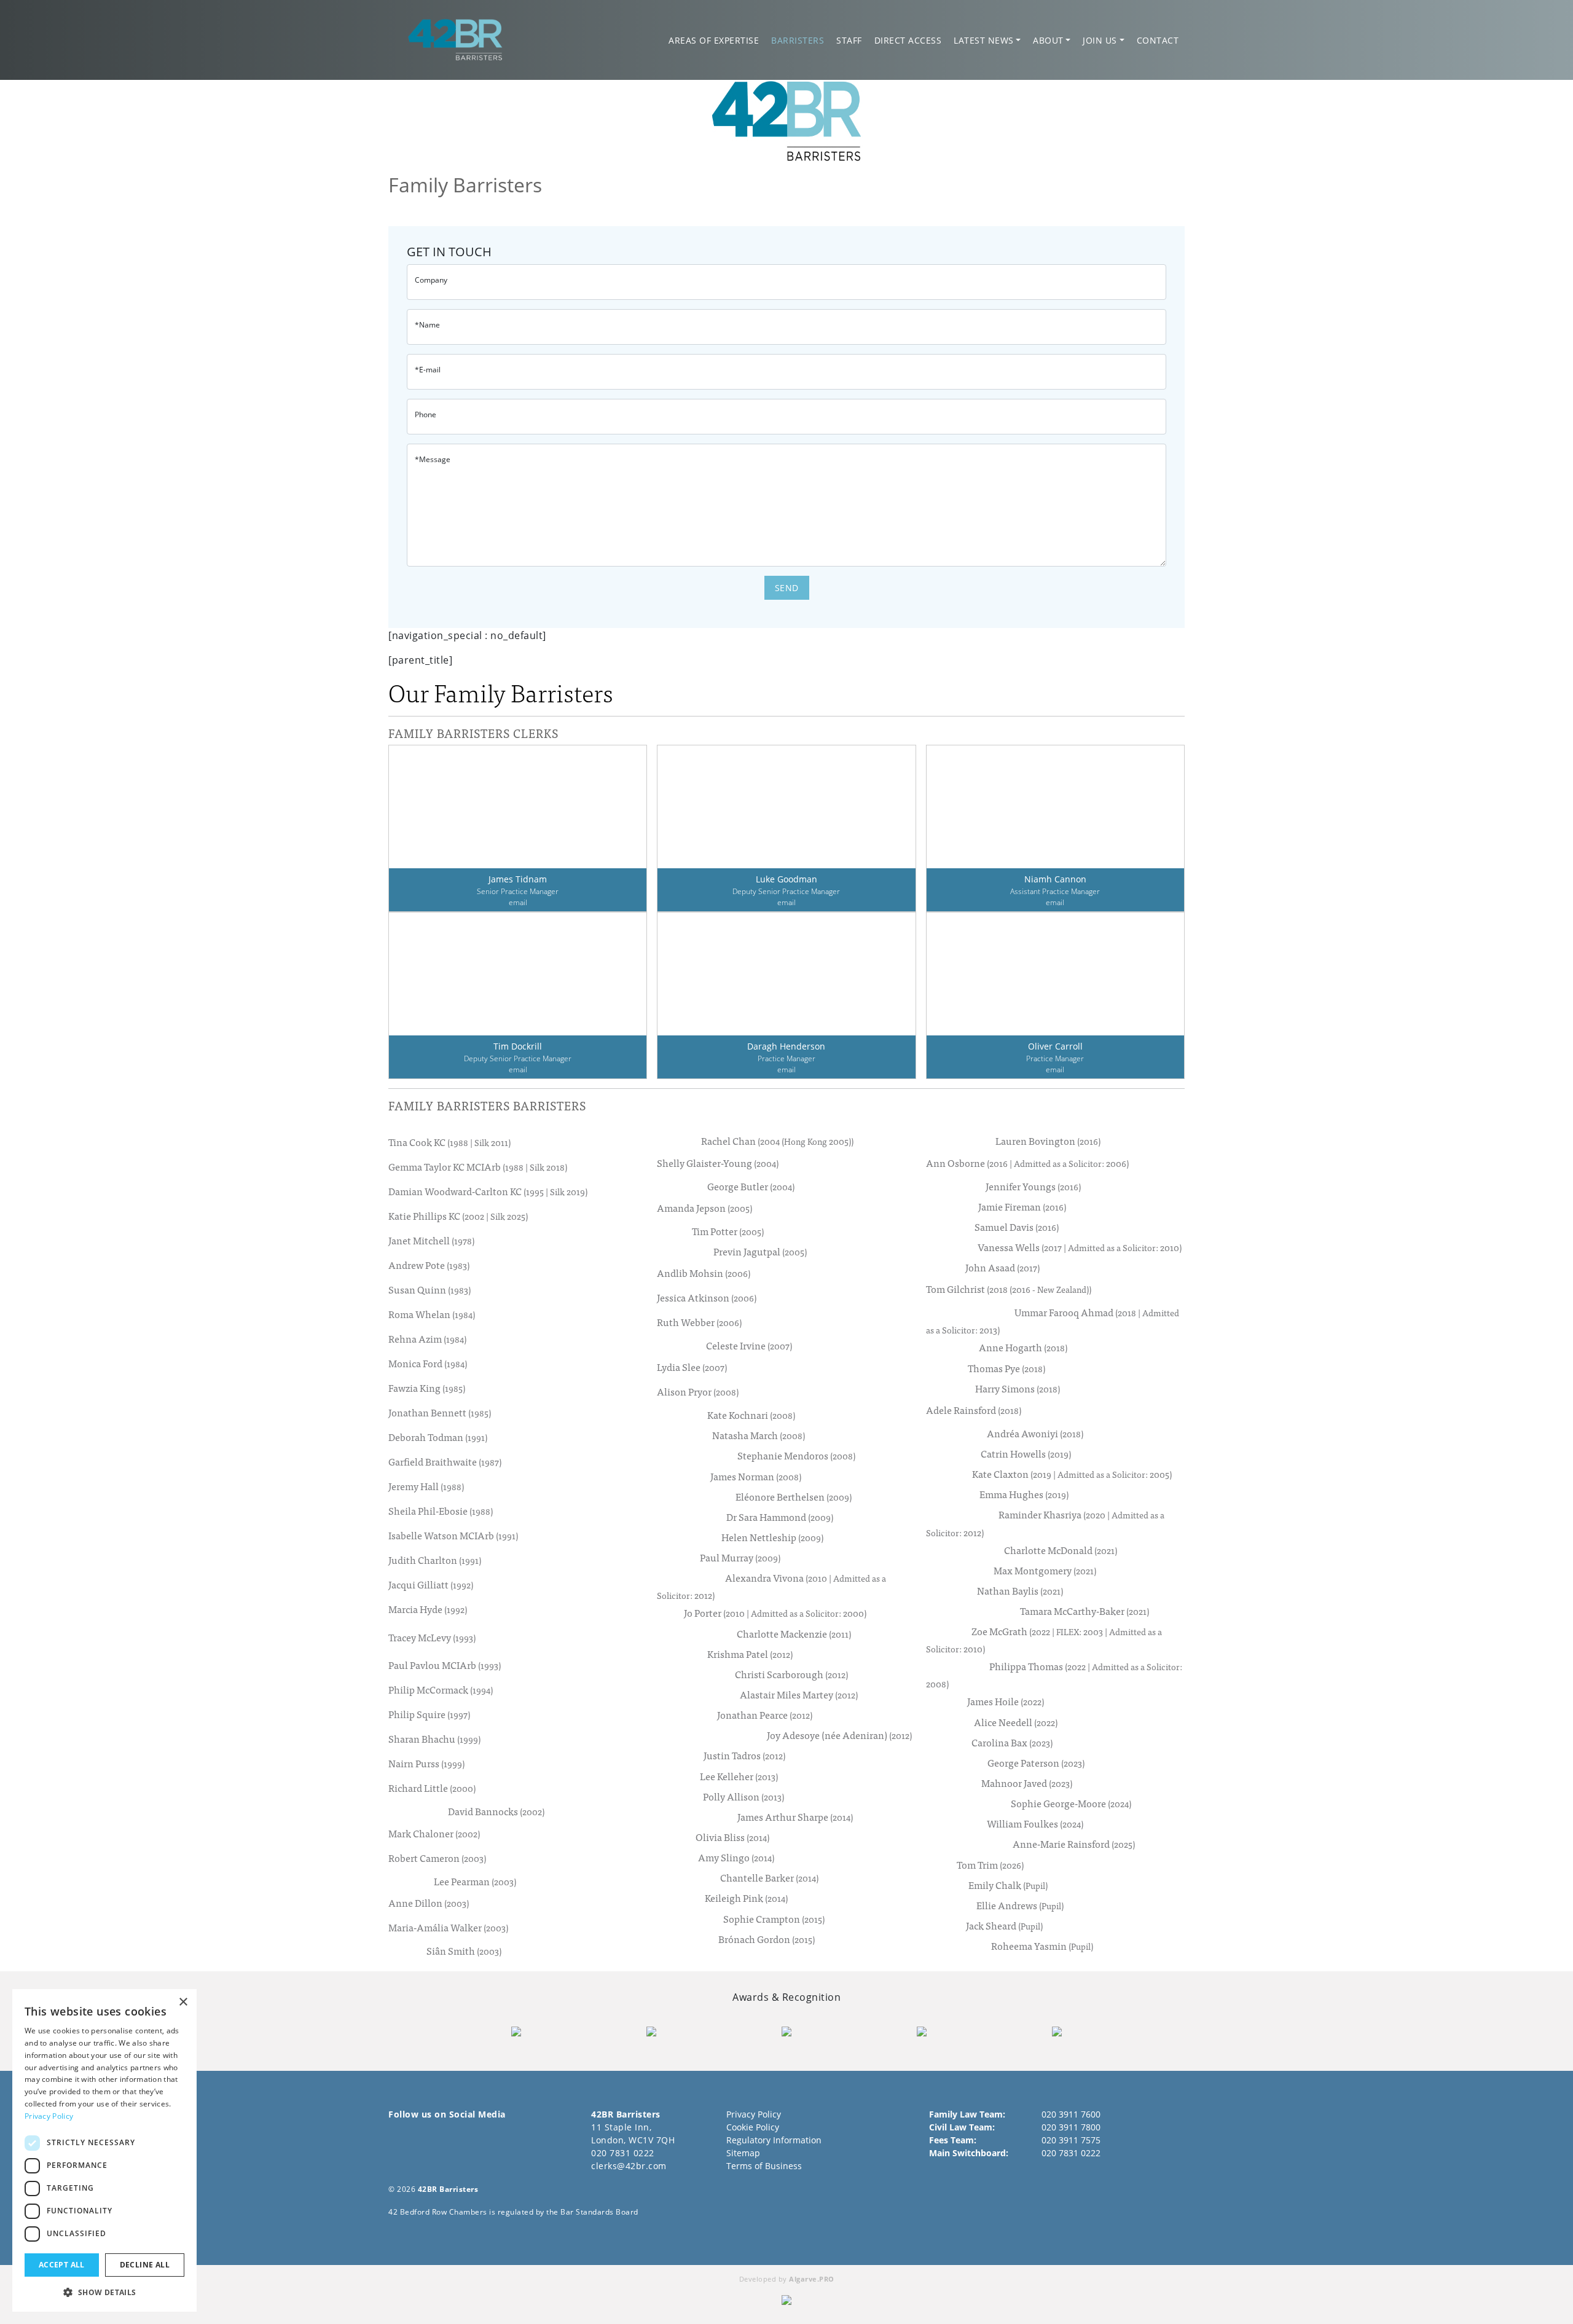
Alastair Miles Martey (799, 1694)
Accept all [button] (62, 2265)
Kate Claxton (1072, 1474)
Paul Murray (740, 1557)
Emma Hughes (1024, 1494)
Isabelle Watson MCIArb (453, 1536)
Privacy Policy (754, 2114)
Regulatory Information (774, 2140)
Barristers (798, 40)
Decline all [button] (145, 2265)
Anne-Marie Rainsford (1074, 1844)
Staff (849, 40)
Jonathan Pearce (765, 1715)
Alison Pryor (698, 1392)
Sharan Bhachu (434, 1739)
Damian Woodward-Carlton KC (488, 1191)
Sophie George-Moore (1071, 1803)
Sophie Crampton (774, 1919)
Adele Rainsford (974, 1410)
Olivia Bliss (732, 1837)
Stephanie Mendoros (796, 1455)
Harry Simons (1018, 1388)
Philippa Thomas (1054, 1674)
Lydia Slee (692, 1367)
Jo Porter (775, 1613)
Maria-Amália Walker (448, 1927)
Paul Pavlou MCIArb (445, 1665)
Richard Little (432, 1788)
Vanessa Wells (1080, 1247)
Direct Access (908, 40)
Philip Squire (429, 1714)
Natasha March (759, 1435)
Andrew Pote (429, 1265)
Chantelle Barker (769, 1878)
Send (787, 588)
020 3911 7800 (1071, 2127)
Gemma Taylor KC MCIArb (478, 1167)
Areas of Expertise (714, 40)
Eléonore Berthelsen (794, 1497)
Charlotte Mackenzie (794, 1634)
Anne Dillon (429, 1902)
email (518, 902)
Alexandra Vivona (771, 1586)
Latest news (984, 40)
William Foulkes (1035, 1823)
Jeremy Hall (426, 1486)
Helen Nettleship (772, 1537)
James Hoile (1006, 1701)
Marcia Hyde (428, 1609)
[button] (104, 2292)
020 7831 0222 (623, 2153)
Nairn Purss (426, 1764)
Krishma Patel (750, 1654)
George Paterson (1036, 1763)
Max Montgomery (1045, 1570)
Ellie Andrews (1020, 1905)
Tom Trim (990, 1865)
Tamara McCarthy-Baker (1085, 1611)
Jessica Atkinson (707, 1297)
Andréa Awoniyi (1035, 1433)
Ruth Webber (699, 1322)
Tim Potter (728, 1231)
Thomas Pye (1006, 1368)
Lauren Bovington (1048, 1141)
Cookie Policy (753, 2127)
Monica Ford (428, 1364)
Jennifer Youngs (1033, 1186)
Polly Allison (743, 1796)
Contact (1158, 40)
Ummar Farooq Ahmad (1053, 1321)
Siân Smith (464, 1951)
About (1048, 40)
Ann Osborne (1027, 1163)
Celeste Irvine (749, 1345)
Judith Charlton (435, 1560)
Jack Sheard (1004, 1926)
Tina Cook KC (449, 1142)
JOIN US (1100, 40)
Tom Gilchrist (1009, 1289)
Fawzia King (427, 1388)
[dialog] (104, 2150)
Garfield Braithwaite (445, 1462)
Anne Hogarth (1023, 1347)
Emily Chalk (1008, 1885)
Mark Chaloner (434, 1833)
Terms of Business (764, 2166)
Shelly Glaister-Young (718, 1163)
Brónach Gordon (767, 1939)
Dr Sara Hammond (780, 1517)
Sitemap (743, 2153)
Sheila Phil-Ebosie (441, 1511)
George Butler (751, 1186)
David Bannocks (496, 1811)
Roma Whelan (432, 1314)
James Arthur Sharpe (795, 1817)
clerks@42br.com (629, 2166)
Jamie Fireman (1022, 1207)
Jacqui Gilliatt (431, 1585)
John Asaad (1002, 1267)
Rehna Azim (427, 1339)
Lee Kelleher (739, 1776)
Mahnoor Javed (1027, 1783)
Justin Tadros (744, 1755)
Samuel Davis (1017, 1227)
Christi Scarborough (791, 1674)
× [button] (183, 2002)
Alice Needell (1016, 1722)
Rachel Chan (777, 1141)
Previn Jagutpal (760, 1251)
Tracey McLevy (432, 1637)
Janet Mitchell (431, 1241)
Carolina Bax (1012, 1742)
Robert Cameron (437, 1858)
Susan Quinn (430, 1290)
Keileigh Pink (746, 1898)
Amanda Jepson (704, 1207)
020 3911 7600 (1071, 2114)
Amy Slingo (736, 1857)
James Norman (756, 1476)
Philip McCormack (441, 1690)
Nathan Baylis (1020, 1591)
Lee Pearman (475, 1881)
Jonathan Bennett (440, 1413)
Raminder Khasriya (1045, 1523)
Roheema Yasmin (1042, 1946)
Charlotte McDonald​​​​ (1061, 1550)
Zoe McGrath (1044, 1639)
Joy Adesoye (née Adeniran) (839, 1735)
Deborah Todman (438, 1437)
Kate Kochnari (751, 1415)
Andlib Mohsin (704, 1273)
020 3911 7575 (1071, 2140)
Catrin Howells (1026, 1454)
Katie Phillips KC (458, 1216)
